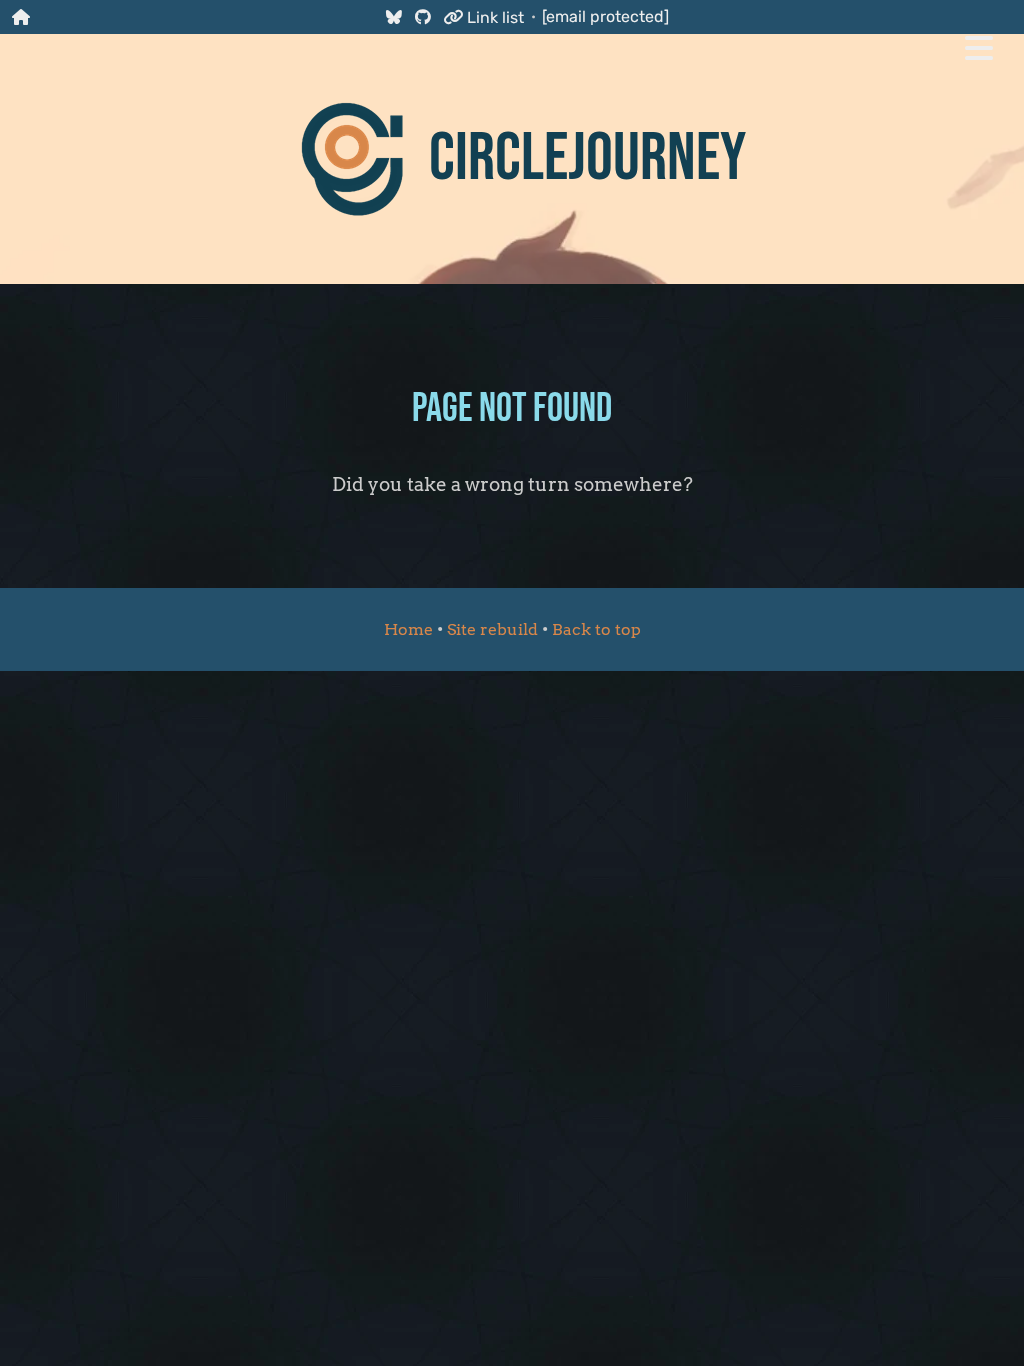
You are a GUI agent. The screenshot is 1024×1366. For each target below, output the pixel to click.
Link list (493, 17)
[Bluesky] (393, 16)
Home (408, 629)
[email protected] (605, 16)
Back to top (596, 629)
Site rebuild (492, 629)
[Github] (422, 16)
